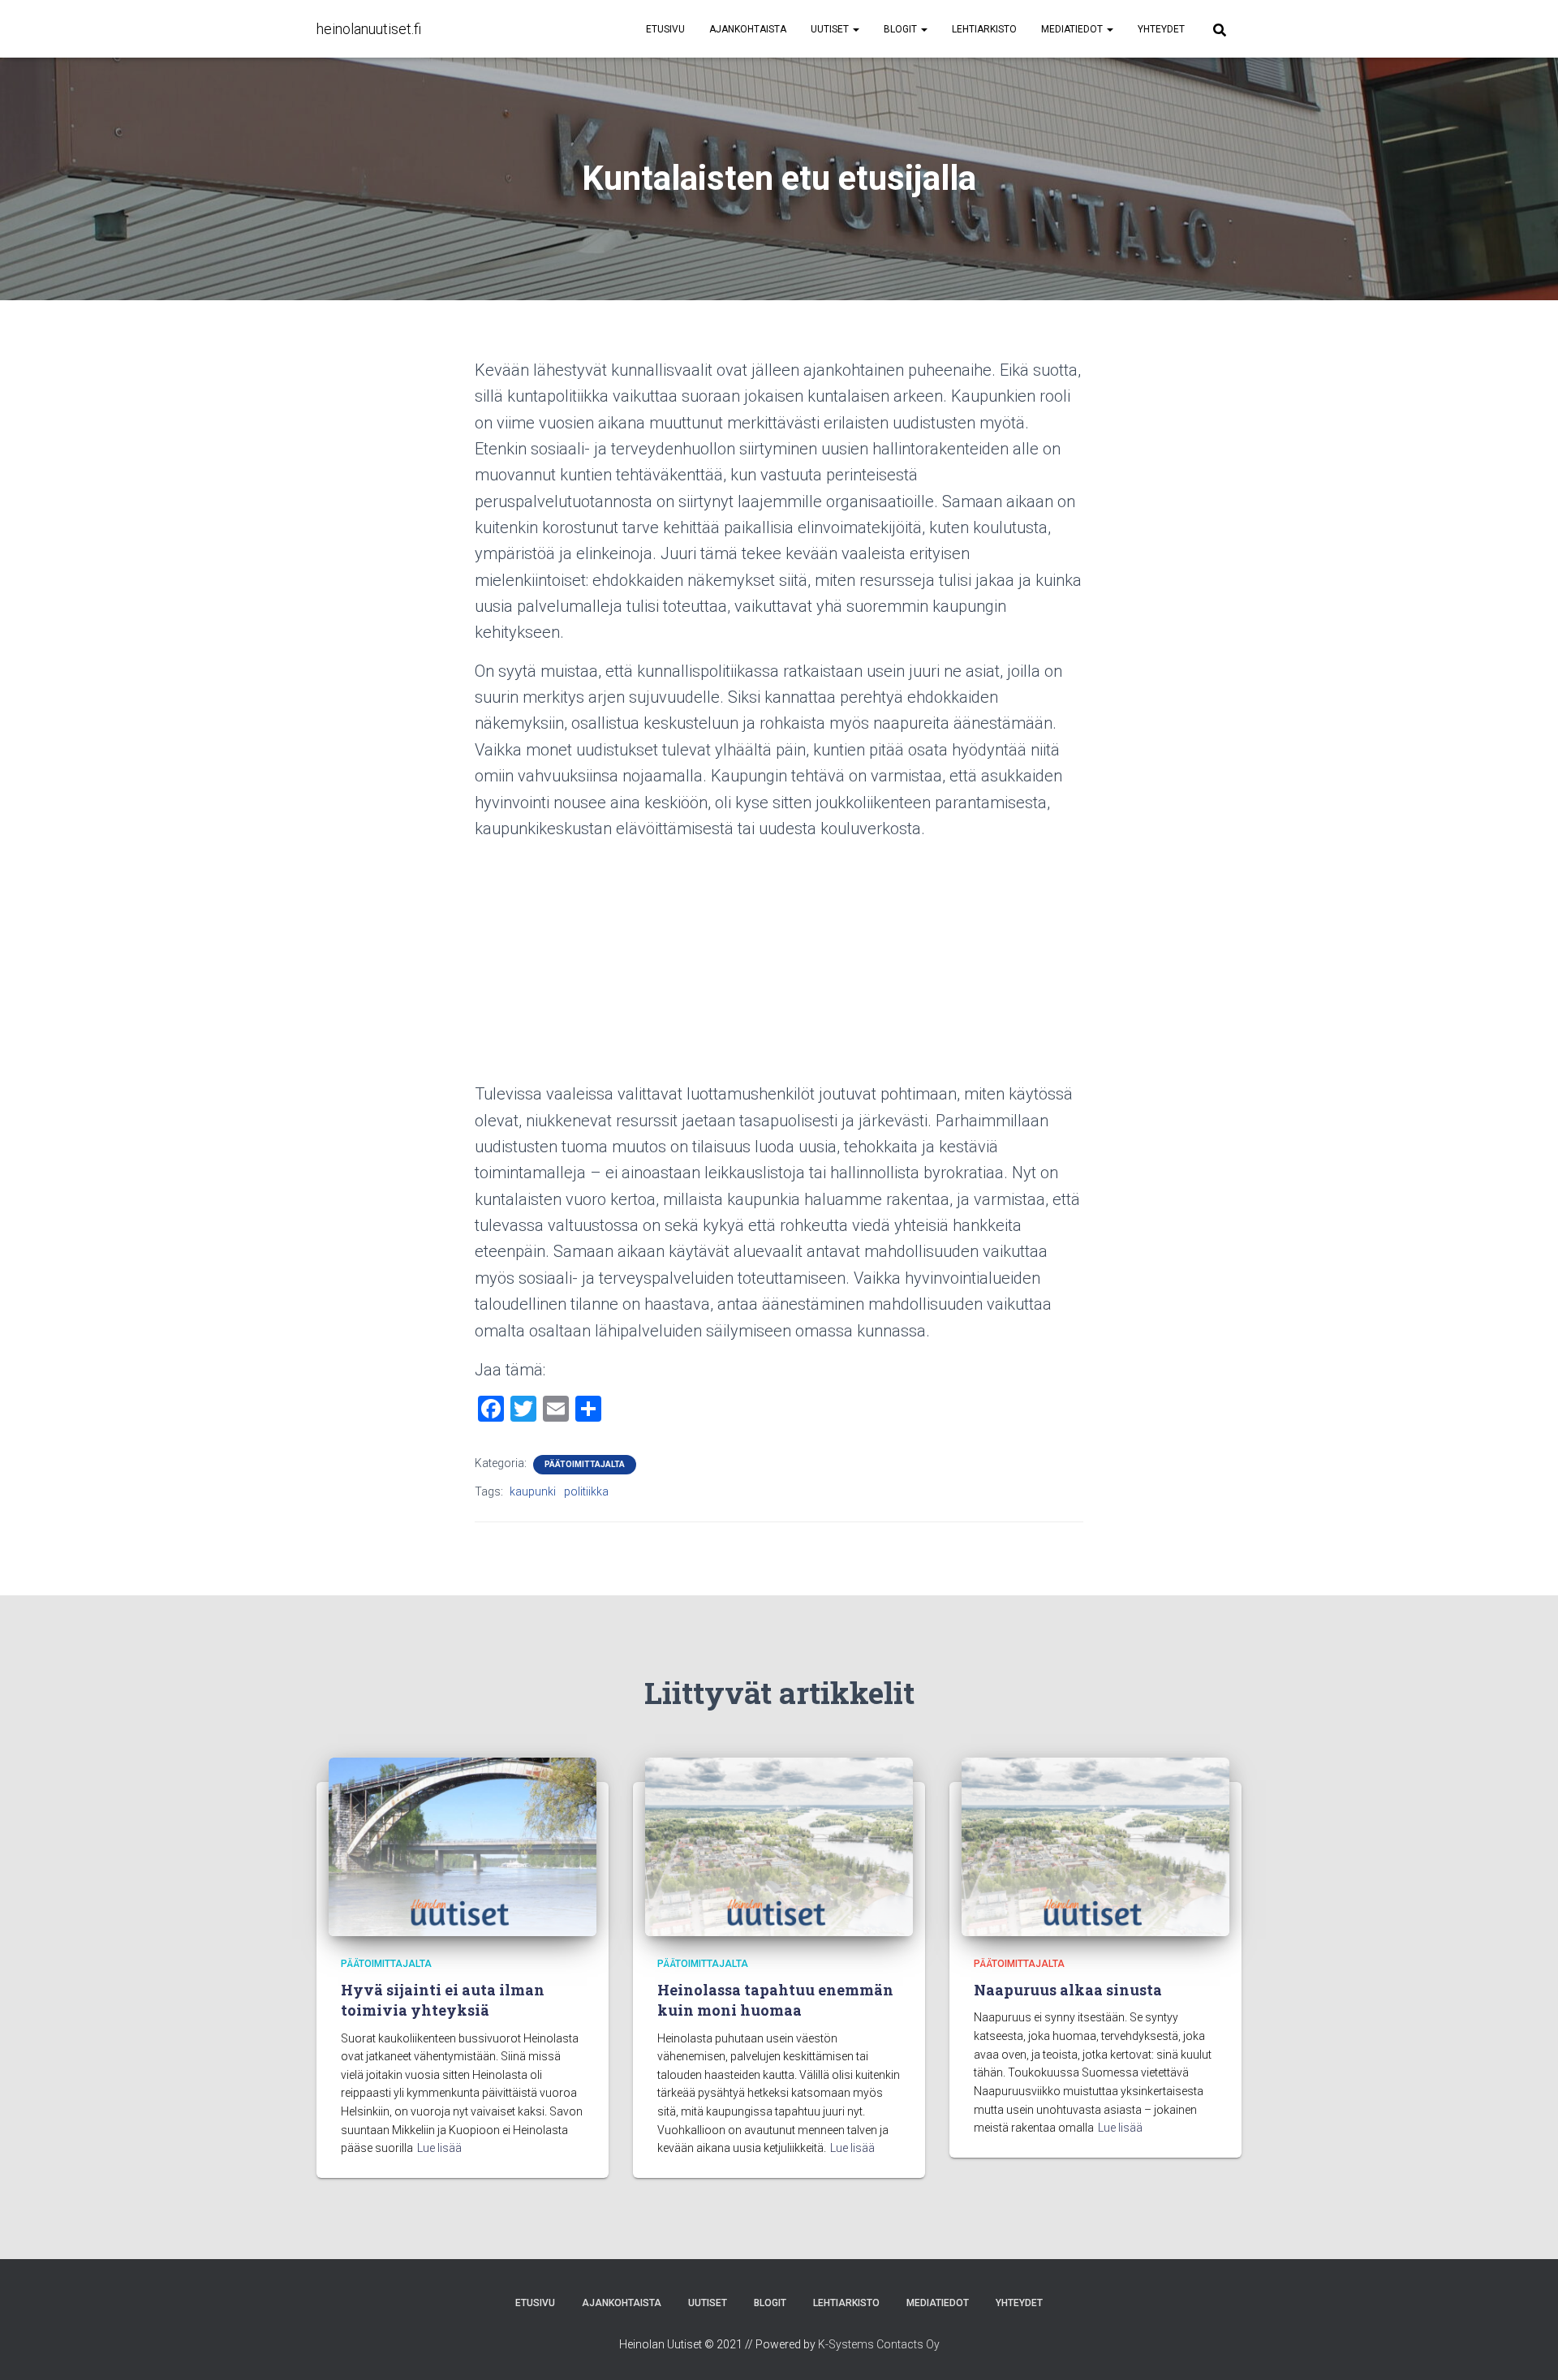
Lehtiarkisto (984, 29)
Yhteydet (1161, 29)
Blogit (902, 29)
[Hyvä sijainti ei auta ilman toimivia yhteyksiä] (463, 1845)
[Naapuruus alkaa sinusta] (1095, 1845)
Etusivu (665, 29)
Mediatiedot (1073, 29)
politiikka (586, 1491)
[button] (855, 29)
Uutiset (831, 29)
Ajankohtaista (748, 29)
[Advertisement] (779, 967)
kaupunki (533, 1491)
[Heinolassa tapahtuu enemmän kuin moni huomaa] (779, 1845)
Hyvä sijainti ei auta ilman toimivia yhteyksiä (443, 2000)
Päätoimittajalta (585, 1464)
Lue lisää (439, 2148)
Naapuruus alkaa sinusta (1068, 1990)
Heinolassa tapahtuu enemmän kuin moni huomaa (775, 2000)
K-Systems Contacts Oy (879, 2344)
